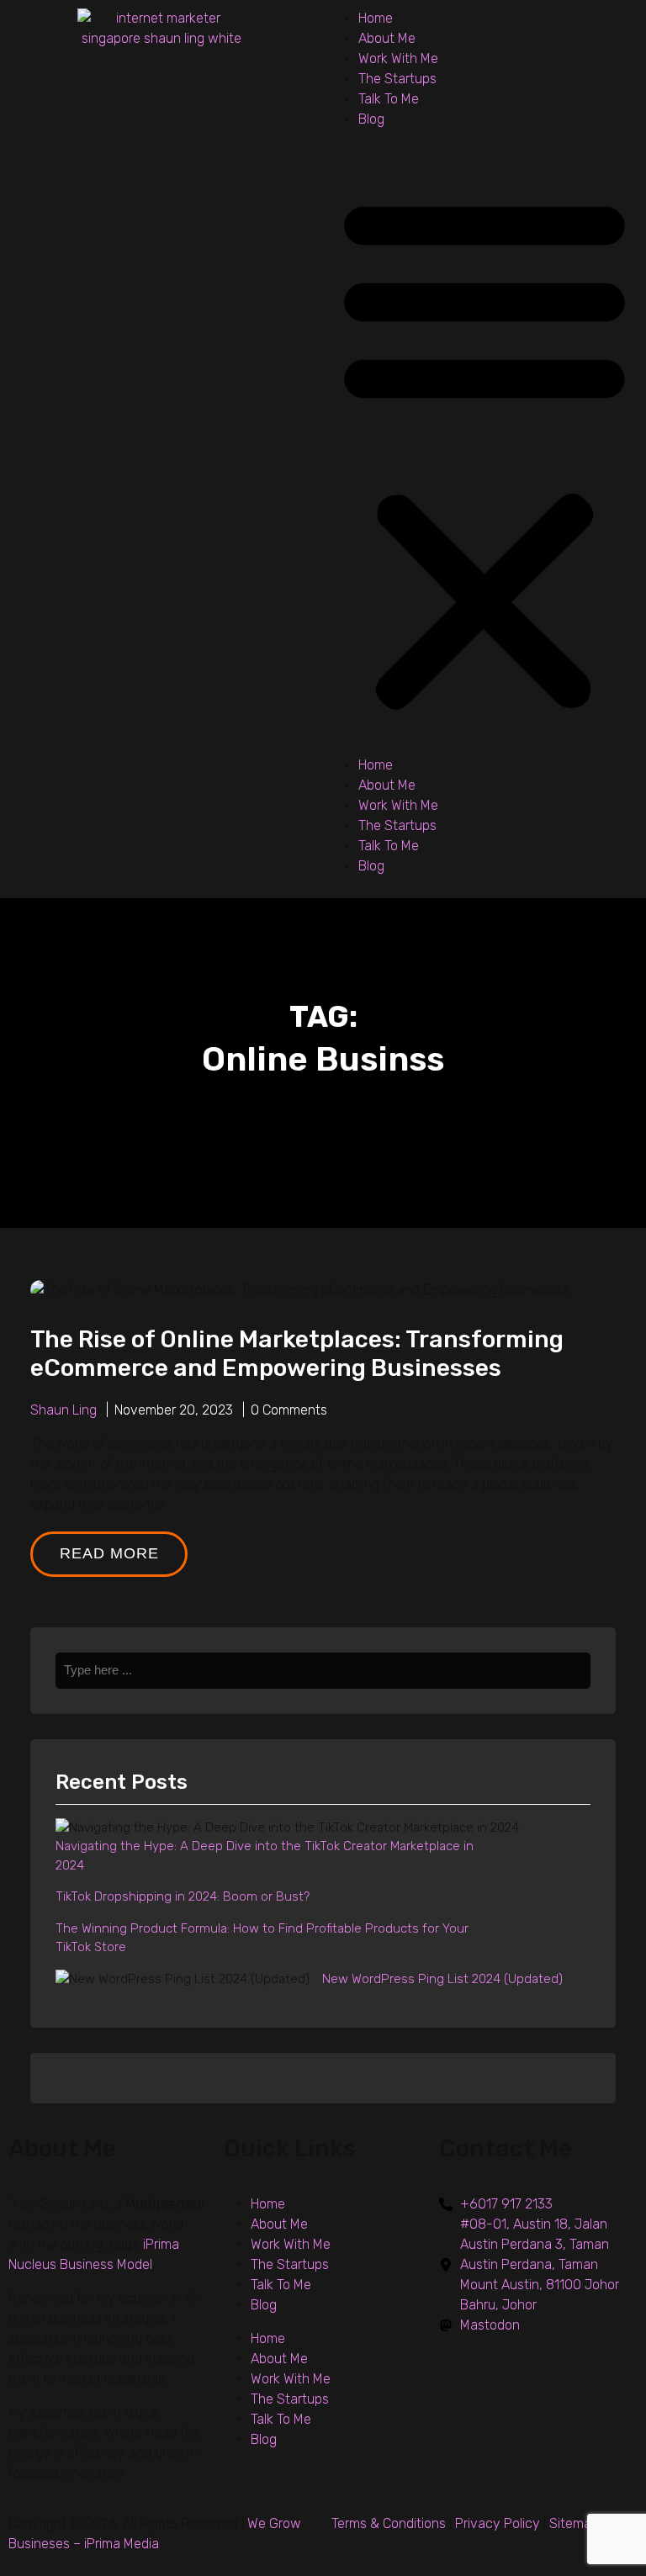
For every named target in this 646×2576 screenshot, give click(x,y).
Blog (371, 119)
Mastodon (490, 2325)
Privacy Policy (498, 2523)
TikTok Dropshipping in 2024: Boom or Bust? (183, 1896)
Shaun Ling (64, 1410)
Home (376, 18)
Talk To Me (389, 99)
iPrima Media (122, 2544)
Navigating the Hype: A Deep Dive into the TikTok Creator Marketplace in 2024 (265, 1856)
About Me (387, 38)
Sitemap (574, 2523)
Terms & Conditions (389, 2523)
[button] (484, 449)
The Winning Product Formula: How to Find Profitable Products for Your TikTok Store (262, 1938)
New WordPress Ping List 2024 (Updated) (442, 1979)
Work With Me (398, 58)
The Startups (397, 79)
